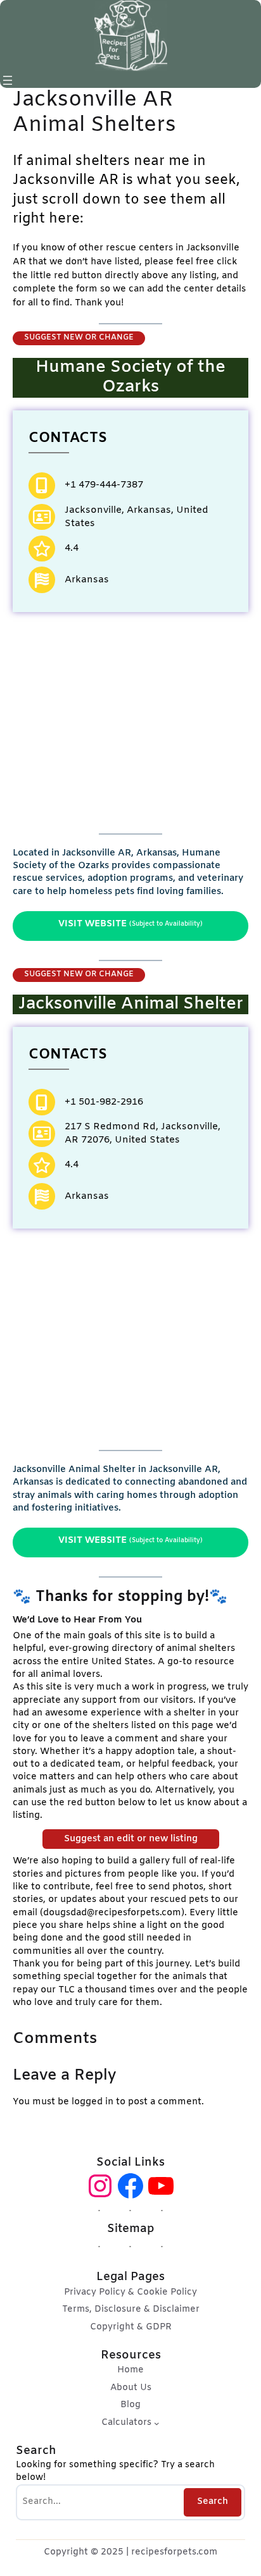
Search (213, 2502)
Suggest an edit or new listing (131, 1839)
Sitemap (131, 2229)
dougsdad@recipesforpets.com (112, 1913)
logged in (92, 2102)
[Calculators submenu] (157, 2423)
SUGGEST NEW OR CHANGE (79, 338)
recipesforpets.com (174, 2552)
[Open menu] (8, 80)
